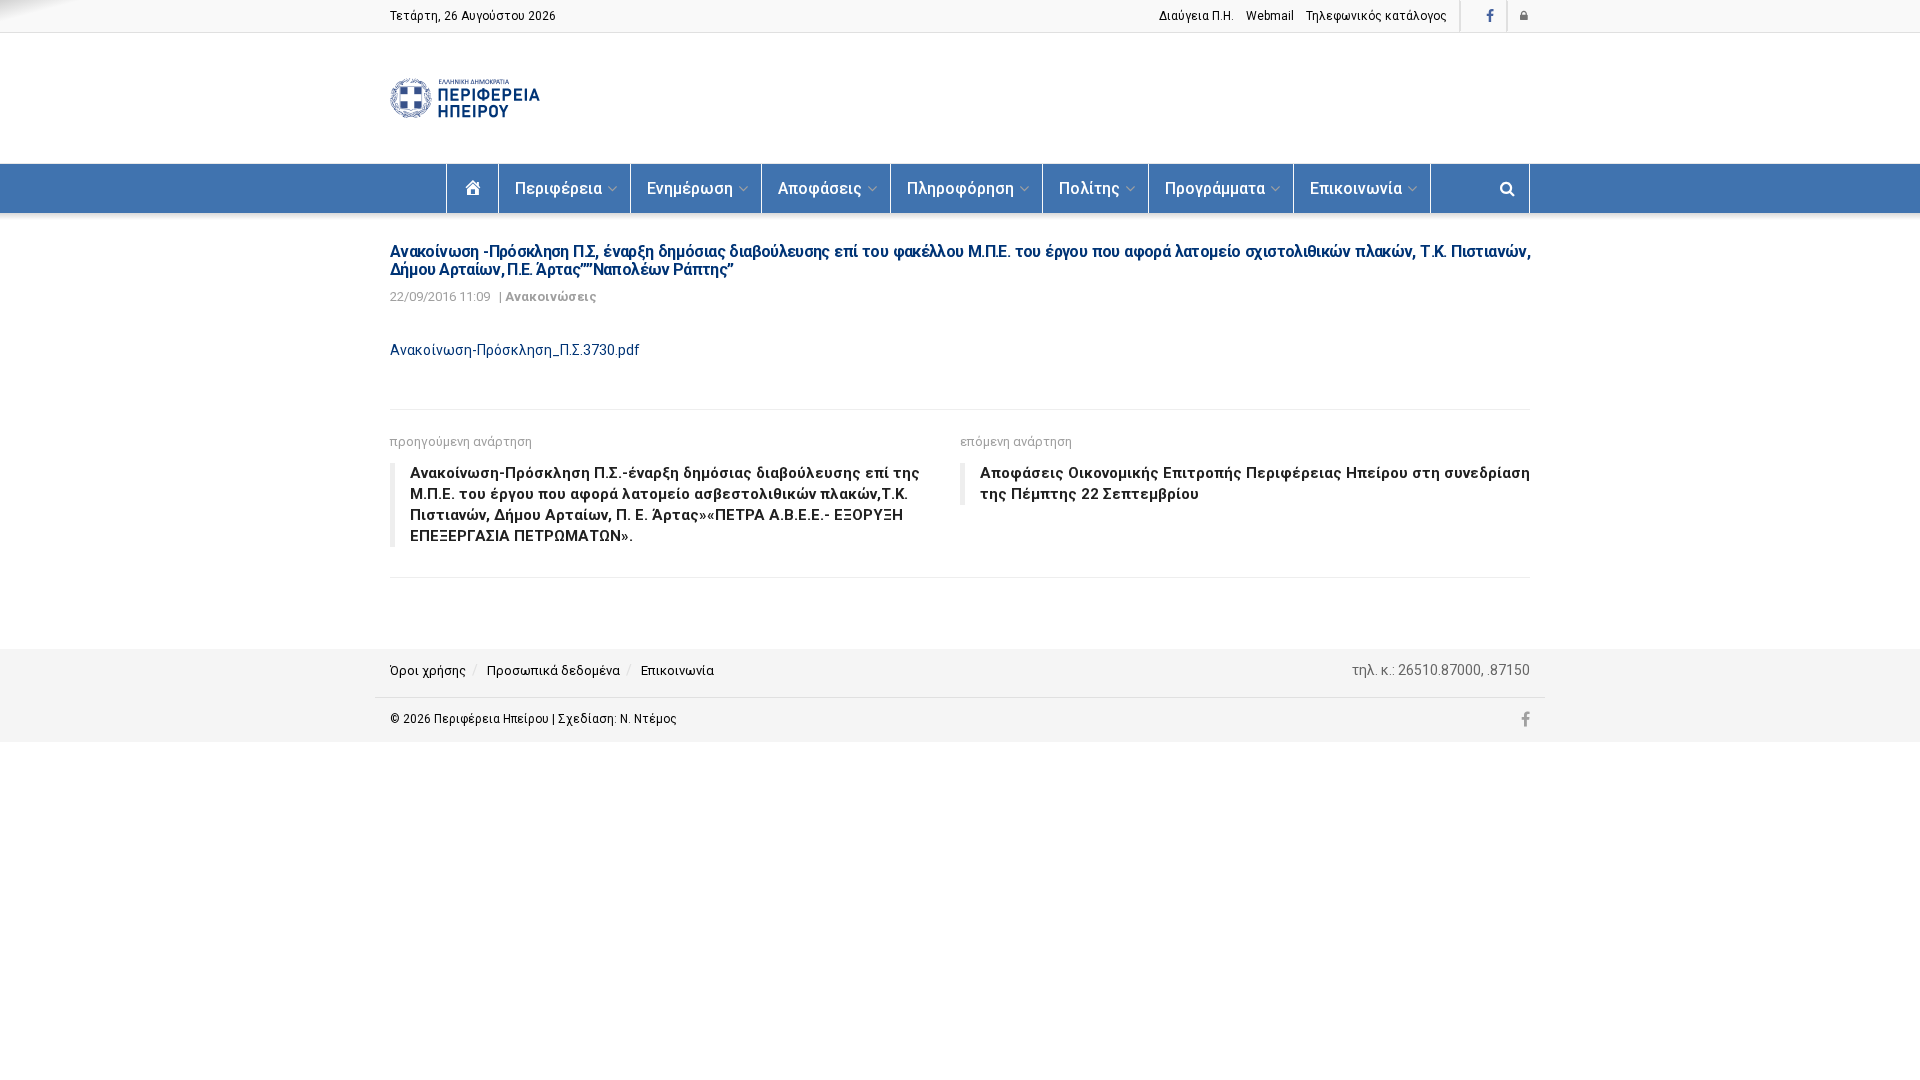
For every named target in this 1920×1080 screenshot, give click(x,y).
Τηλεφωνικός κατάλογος (1376, 16)
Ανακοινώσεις (551, 296)
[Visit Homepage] (465, 98)
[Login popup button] (1525, 16)
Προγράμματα (1215, 188)
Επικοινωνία (1356, 188)
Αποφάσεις (820, 188)
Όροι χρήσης (428, 670)
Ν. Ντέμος (648, 719)
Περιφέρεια (558, 188)
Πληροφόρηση (960, 188)
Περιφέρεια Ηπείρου (493, 719)
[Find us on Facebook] (1490, 16)
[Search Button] (1507, 188)
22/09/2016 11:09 (440, 296)
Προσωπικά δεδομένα (553, 670)
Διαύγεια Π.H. (1196, 16)
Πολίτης (1089, 188)
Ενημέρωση (690, 188)
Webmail (1270, 16)
